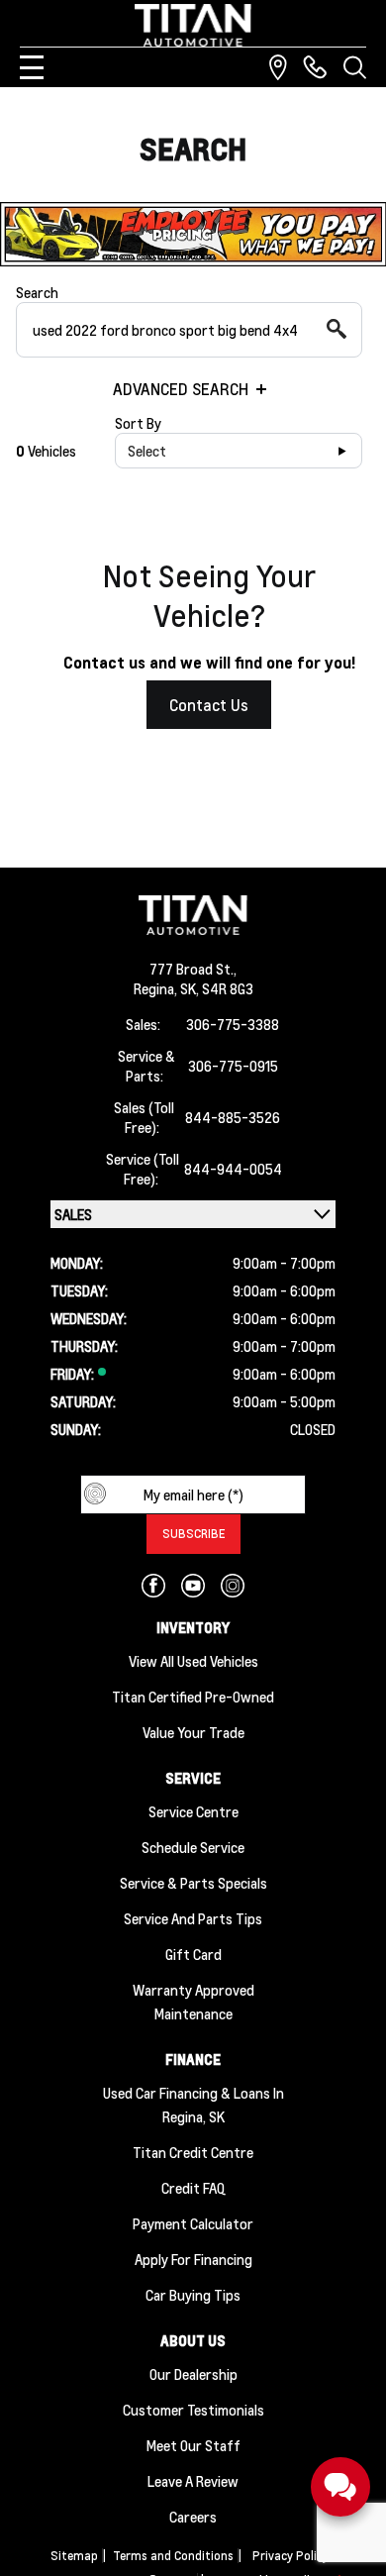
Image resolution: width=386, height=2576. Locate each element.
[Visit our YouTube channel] (193, 1586)
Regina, (157, 988)
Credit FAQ (193, 2188)
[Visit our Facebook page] (153, 1586)
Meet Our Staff (193, 2445)
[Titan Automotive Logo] (193, 25)
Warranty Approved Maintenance (193, 2002)
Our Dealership (193, 2374)
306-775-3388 (233, 1024)
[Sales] (315, 67)
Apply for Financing (193, 2259)
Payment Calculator (193, 2223)
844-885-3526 (233, 1117)
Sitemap (74, 2556)
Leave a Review (193, 2481)
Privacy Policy (290, 2556)
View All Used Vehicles (193, 1661)
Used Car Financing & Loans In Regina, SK (193, 2105)
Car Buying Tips (193, 2295)
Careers (193, 2517)
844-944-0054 (233, 1169)
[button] (193, 234)
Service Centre (193, 1811)
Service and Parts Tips (193, 1918)
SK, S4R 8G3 (217, 988)
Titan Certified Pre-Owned (193, 1697)
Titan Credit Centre (193, 2152)
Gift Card (193, 1954)
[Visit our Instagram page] (233, 1586)
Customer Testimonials (193, 2410)
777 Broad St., (193, 969)
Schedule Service (193, 1847)
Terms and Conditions (173, 2556)
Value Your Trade (193, 1732)
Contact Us (209, 705)
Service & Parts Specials (193, 1883)
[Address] (278, 67)
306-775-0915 (233, 1066)
